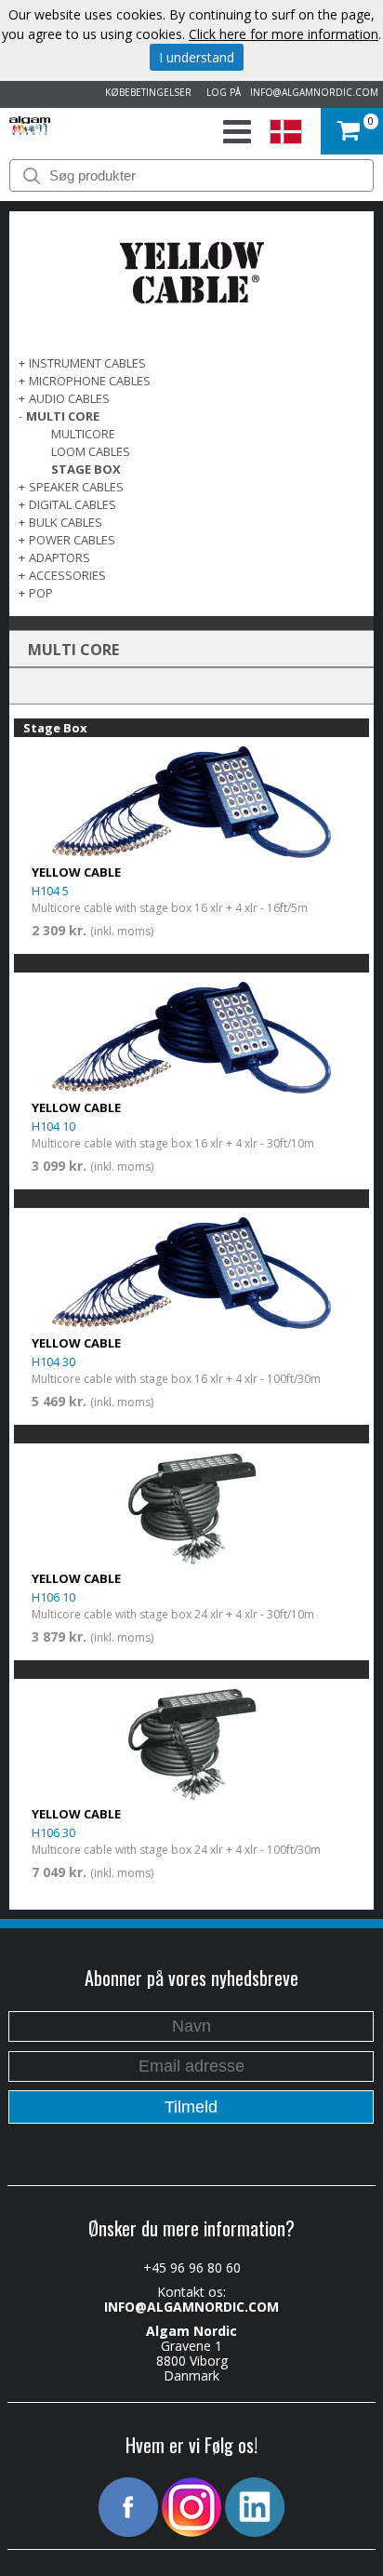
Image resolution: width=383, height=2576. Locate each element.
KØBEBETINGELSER (145, 92)
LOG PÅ (221, 92)
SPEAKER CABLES (76, 487)
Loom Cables (91, 451)
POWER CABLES (72, 540)
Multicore (83, 434)
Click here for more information (284, 34)
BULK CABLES (66, 522)
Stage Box (86, 469)
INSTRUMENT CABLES (87, 363)
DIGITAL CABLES (73, 504)
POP (41, 593)
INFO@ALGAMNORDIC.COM (314, 92)
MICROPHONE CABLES (90, 381)
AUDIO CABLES (69, 398)
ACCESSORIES (67, 575)
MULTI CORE (63, 416)
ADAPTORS (59, 557)
